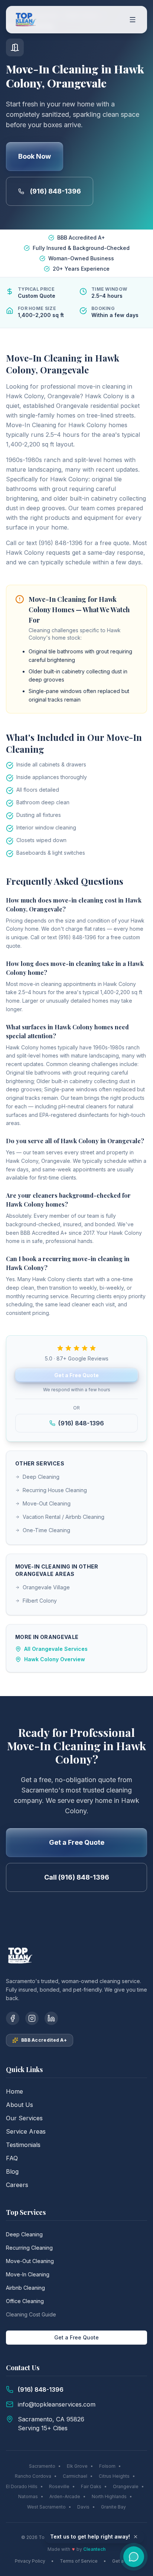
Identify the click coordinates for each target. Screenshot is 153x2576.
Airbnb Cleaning (25, 2288)
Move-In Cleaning (28, 2274)
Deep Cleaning (41, 1477)
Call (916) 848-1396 (77, 1877)
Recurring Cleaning (29, 2248)
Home (14, 2091)
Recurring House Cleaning (55, 1490)
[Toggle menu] (133, 20)
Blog (12, 2171)
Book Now (35, 156)
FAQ (12, 2158)
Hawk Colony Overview (55, 1659)
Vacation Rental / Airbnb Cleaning (64, 1517)
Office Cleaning (25, 2301)
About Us (19, 2105)
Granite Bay (113, 2507)
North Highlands (109, 2496)
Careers (17, 2185)
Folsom (107, 2466)
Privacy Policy (30, 2561)
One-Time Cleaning (46, 1530)
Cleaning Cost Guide (31, 2314)
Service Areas (26, 2131)
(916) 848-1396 (56, 191)
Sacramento (42, 2466)
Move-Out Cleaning (47, 1503)
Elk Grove (77, 2466)
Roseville (59, 2486)
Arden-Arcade (65, 2496)
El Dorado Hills (22, 2486)
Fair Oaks (91, 2486)
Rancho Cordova (33, 2476)
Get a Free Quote (76, 1375)
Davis (83, 2507)
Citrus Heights (114, 2476)
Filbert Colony (40, 1601)
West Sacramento (46, 2507)
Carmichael (75, 2476)
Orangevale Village (46, 1587)
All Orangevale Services (56, 1649)
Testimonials (23, 2145)
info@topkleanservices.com (57, 2404)
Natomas (28, 2496)
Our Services (24, 2118)
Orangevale (126, 2486)
